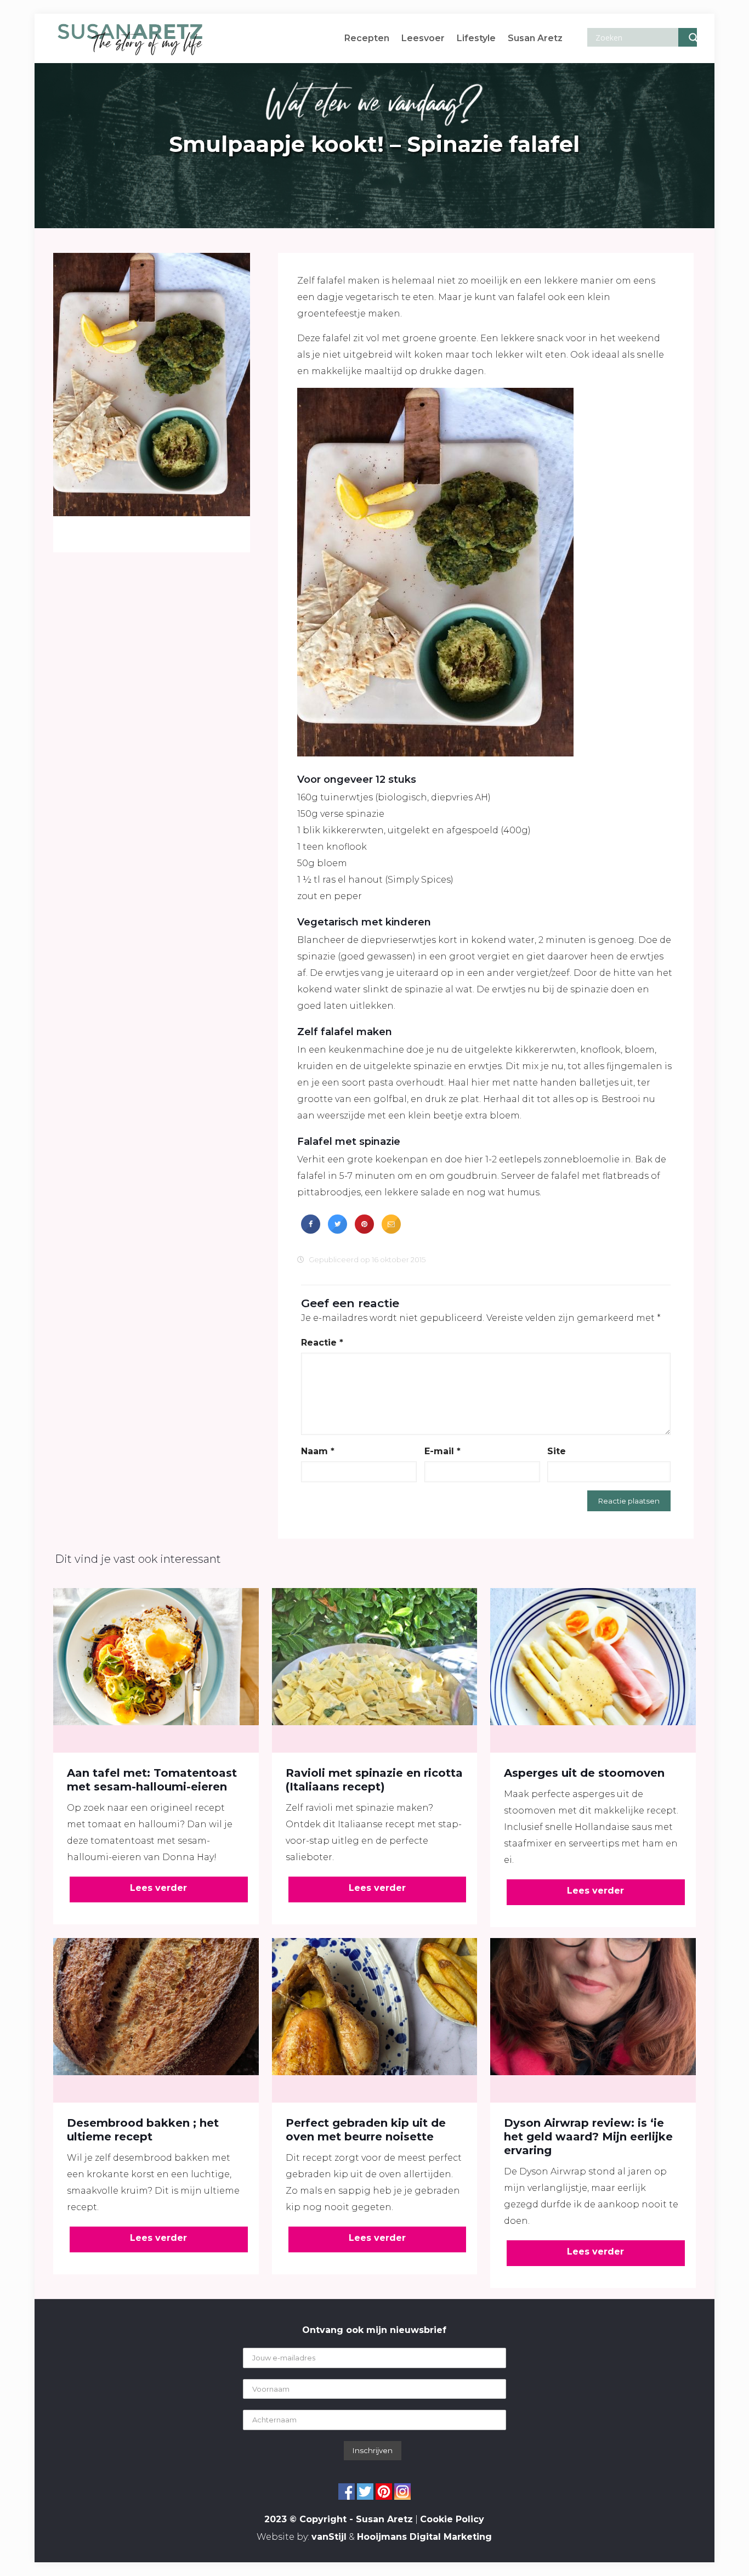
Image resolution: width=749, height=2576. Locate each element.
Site (557, 1451)
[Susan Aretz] (130, 38)
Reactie (322, 1343)
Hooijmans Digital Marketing (424, 2537)
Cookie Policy (452, 2519)
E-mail (442, 1451)
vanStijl (329, 2537)
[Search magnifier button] (688, 37)
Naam (318, 1451)
